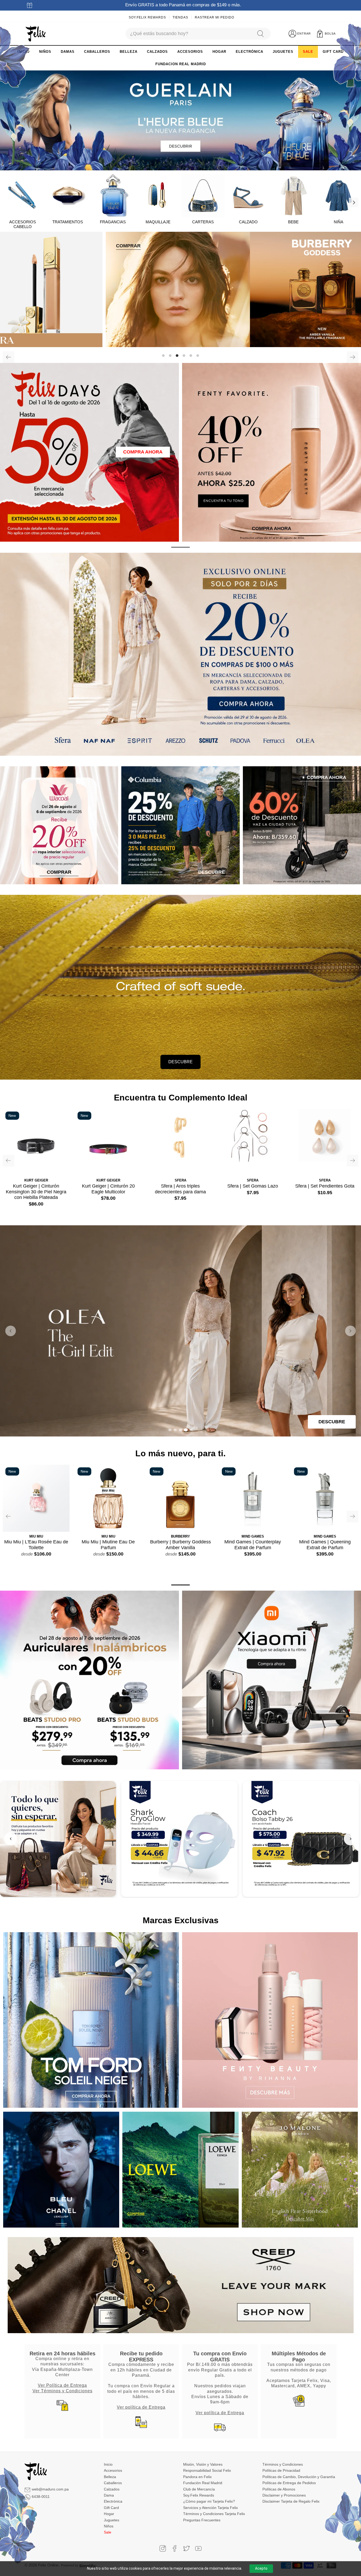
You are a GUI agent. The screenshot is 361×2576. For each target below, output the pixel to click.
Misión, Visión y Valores (203, 2464)
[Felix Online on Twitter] (186, 2548)
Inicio (108, 2464)
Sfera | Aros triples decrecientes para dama (180, 1189)
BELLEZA (129, 52)
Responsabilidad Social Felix (207, 2470)
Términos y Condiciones (283, 2464)
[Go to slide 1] (170, 1430)
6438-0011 (41, 2497)
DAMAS (68, 52)
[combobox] (189, 34)
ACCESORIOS (190, 52)
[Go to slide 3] (181, 1430)
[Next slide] (350, 1331)
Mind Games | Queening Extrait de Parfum (325, 1545)
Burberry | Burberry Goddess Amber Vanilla (181, 1545)
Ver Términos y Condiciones (63, 2391)
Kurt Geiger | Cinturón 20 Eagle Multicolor (108, 1189)
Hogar (109, 2514)
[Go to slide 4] (186, 1430)
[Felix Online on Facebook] (175, 2548)
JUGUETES (283, 52)
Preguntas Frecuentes (202, 2520)
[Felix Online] (36, 34)
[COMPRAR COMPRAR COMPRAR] (181, 289)
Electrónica (113, 2501)
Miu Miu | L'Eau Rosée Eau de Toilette (36, 1545)
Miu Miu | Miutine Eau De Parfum (108, 1545)
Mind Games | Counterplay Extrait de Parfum (253, 1545)
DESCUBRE (181, 1062)
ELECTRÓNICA (249, 52)
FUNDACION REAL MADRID (181, 64)
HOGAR (219, 52)
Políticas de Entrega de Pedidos (289, 2483)
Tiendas (180, 17)
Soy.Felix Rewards (147, 17)
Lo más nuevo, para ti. (181, 1453)
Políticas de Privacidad (281, 2470)
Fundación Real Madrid (203, 2483)
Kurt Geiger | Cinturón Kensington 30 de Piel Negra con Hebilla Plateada (36, 1192)
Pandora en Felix (197, 2477)
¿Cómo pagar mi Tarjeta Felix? (209, 2501)
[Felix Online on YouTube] (198, 2548)
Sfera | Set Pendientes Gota (325, 1186)
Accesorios (113, 2470)
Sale (108, 2532)
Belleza (110, 2477)
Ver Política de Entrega (62, 2385)
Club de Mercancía (199, 2489)
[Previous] (8, 357)
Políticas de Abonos (279, 2489)
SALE (308, 52)
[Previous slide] (11, 1331)
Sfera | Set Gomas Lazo (253, 1186)
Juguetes (112, 2520)
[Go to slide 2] (175, 1430)
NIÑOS (45, 52)
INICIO (24, 52)
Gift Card (111, 2508)
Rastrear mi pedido (214, 17)
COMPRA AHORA (143, 452)
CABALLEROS (97, 52)
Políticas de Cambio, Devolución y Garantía (299, 2477)
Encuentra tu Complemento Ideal (181, 1098)
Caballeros (113, 2483)
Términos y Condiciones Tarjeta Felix (214, 2514)
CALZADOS (157, 52)
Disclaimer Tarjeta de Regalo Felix (291, 2501)
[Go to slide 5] (191, 1430)
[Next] (354, 202)
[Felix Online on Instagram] (163, 2548)
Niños (109, 2526)
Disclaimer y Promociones (284, 2495)
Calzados (112, 2489)
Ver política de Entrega (141, 2407)
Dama (109, 2495)
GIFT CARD (333, 52)
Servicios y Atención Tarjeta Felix (210, 2508)
